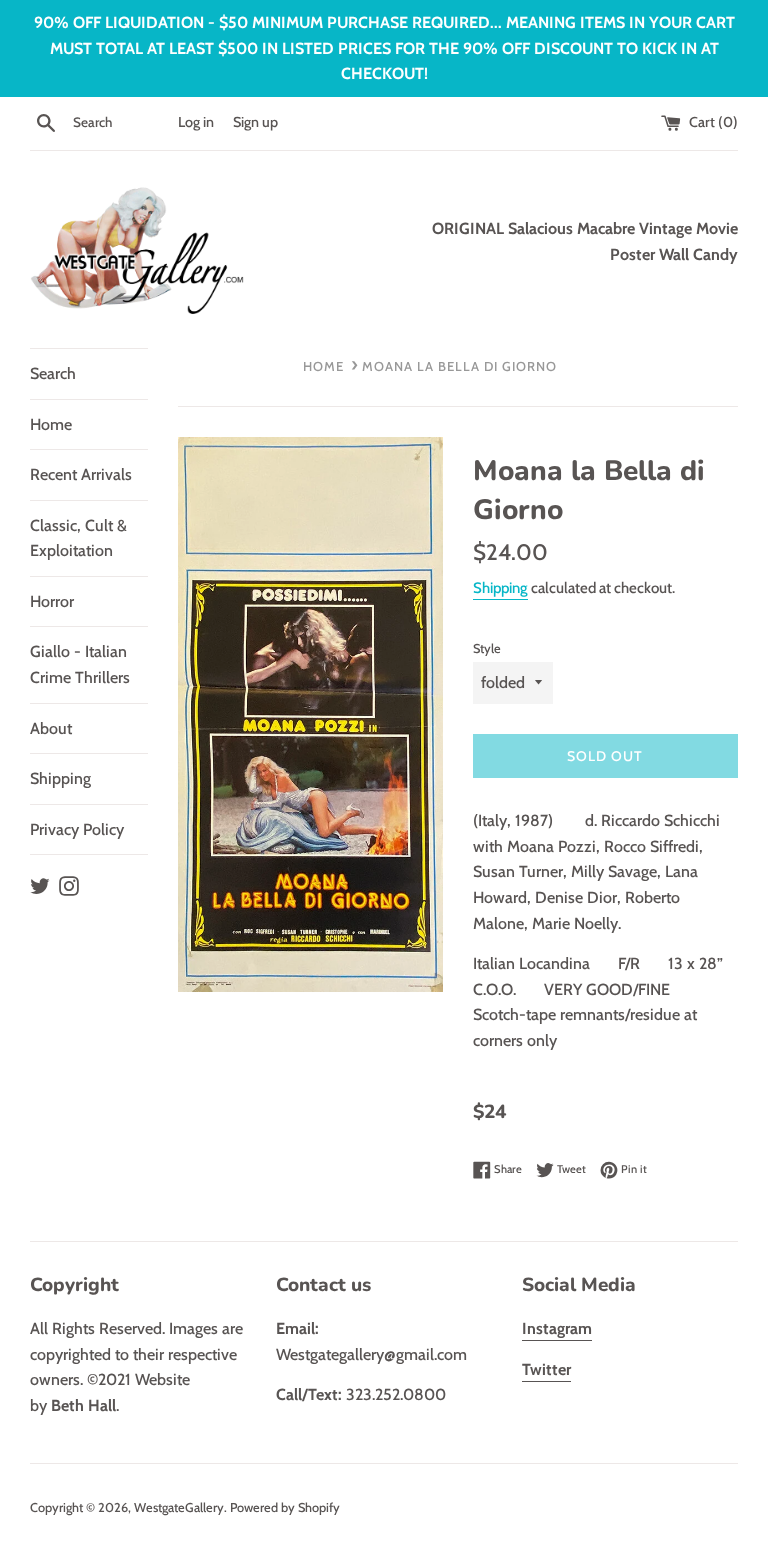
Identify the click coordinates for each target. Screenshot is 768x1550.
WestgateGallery (179, 1507)
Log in (196, 122)
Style (487, 648)
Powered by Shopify (285, 1507)
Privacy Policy (77, 829)
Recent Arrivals (81, 474)
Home (51, 424)
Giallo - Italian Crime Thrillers (80, 664)
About (51, 728)
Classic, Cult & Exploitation (78, 538)
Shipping (60, 778)
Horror (52, 601)
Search (53, 373)
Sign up (255, 122)
